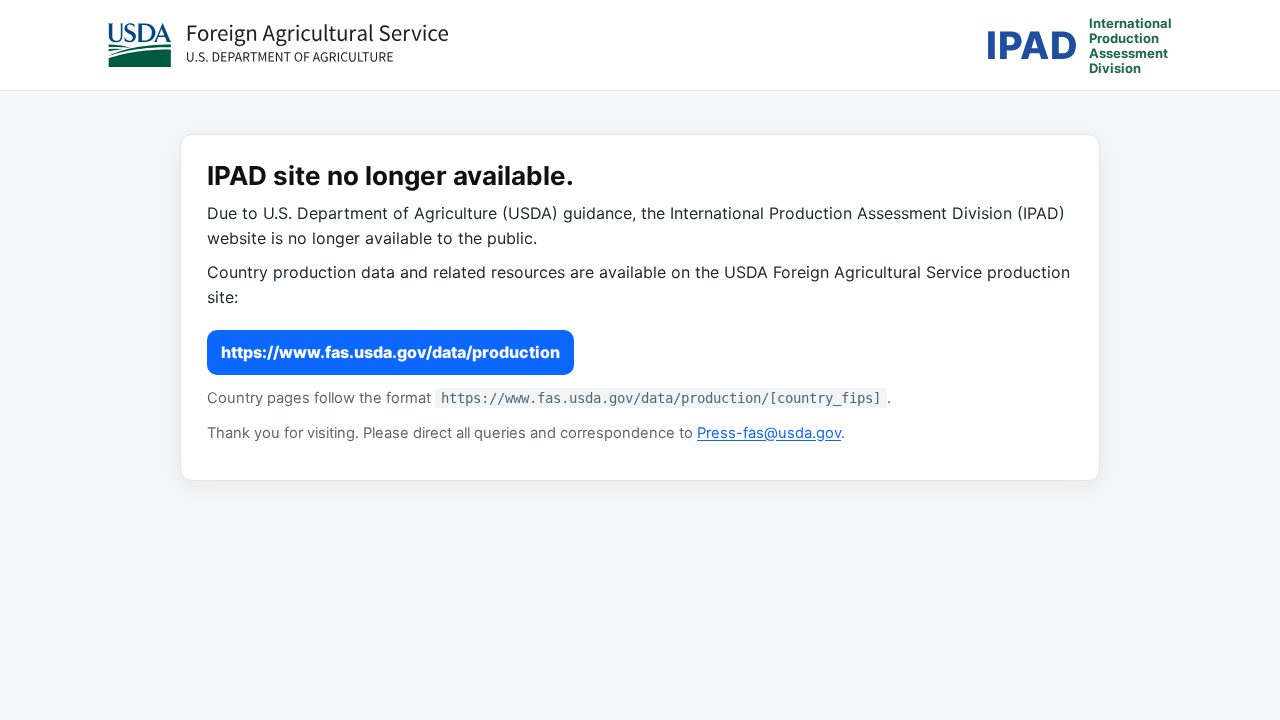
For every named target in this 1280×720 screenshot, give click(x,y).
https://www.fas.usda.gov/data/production (390, 352)
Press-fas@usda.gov (769, 433)
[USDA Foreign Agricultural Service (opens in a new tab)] (278, 45)
